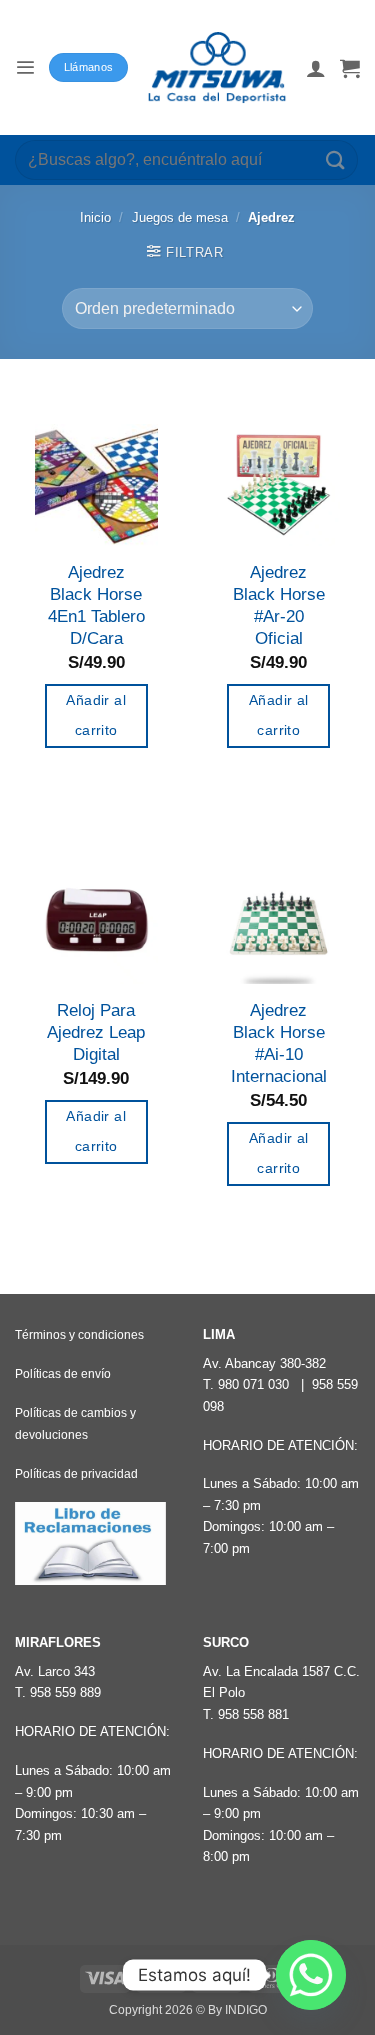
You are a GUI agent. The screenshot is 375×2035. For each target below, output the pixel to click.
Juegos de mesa (180, 217)
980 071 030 (253, 1384)
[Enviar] (336, 159)
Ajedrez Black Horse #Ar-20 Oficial (279, 605)
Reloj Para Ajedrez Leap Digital (96, 1032)
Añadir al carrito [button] (96, 715)
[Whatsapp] (311, 1975)
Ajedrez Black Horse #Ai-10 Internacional (279, 1043)
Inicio (95, 217)
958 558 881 (253, 1714)
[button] (25, 67)
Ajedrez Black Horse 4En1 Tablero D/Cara (96, 605)
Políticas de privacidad (76, 1474)
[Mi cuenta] (316, 68)
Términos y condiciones (79, 1335)
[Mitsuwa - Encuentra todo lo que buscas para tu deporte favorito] (217, 67)
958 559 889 (65, 1692)
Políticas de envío (63, 1374)
